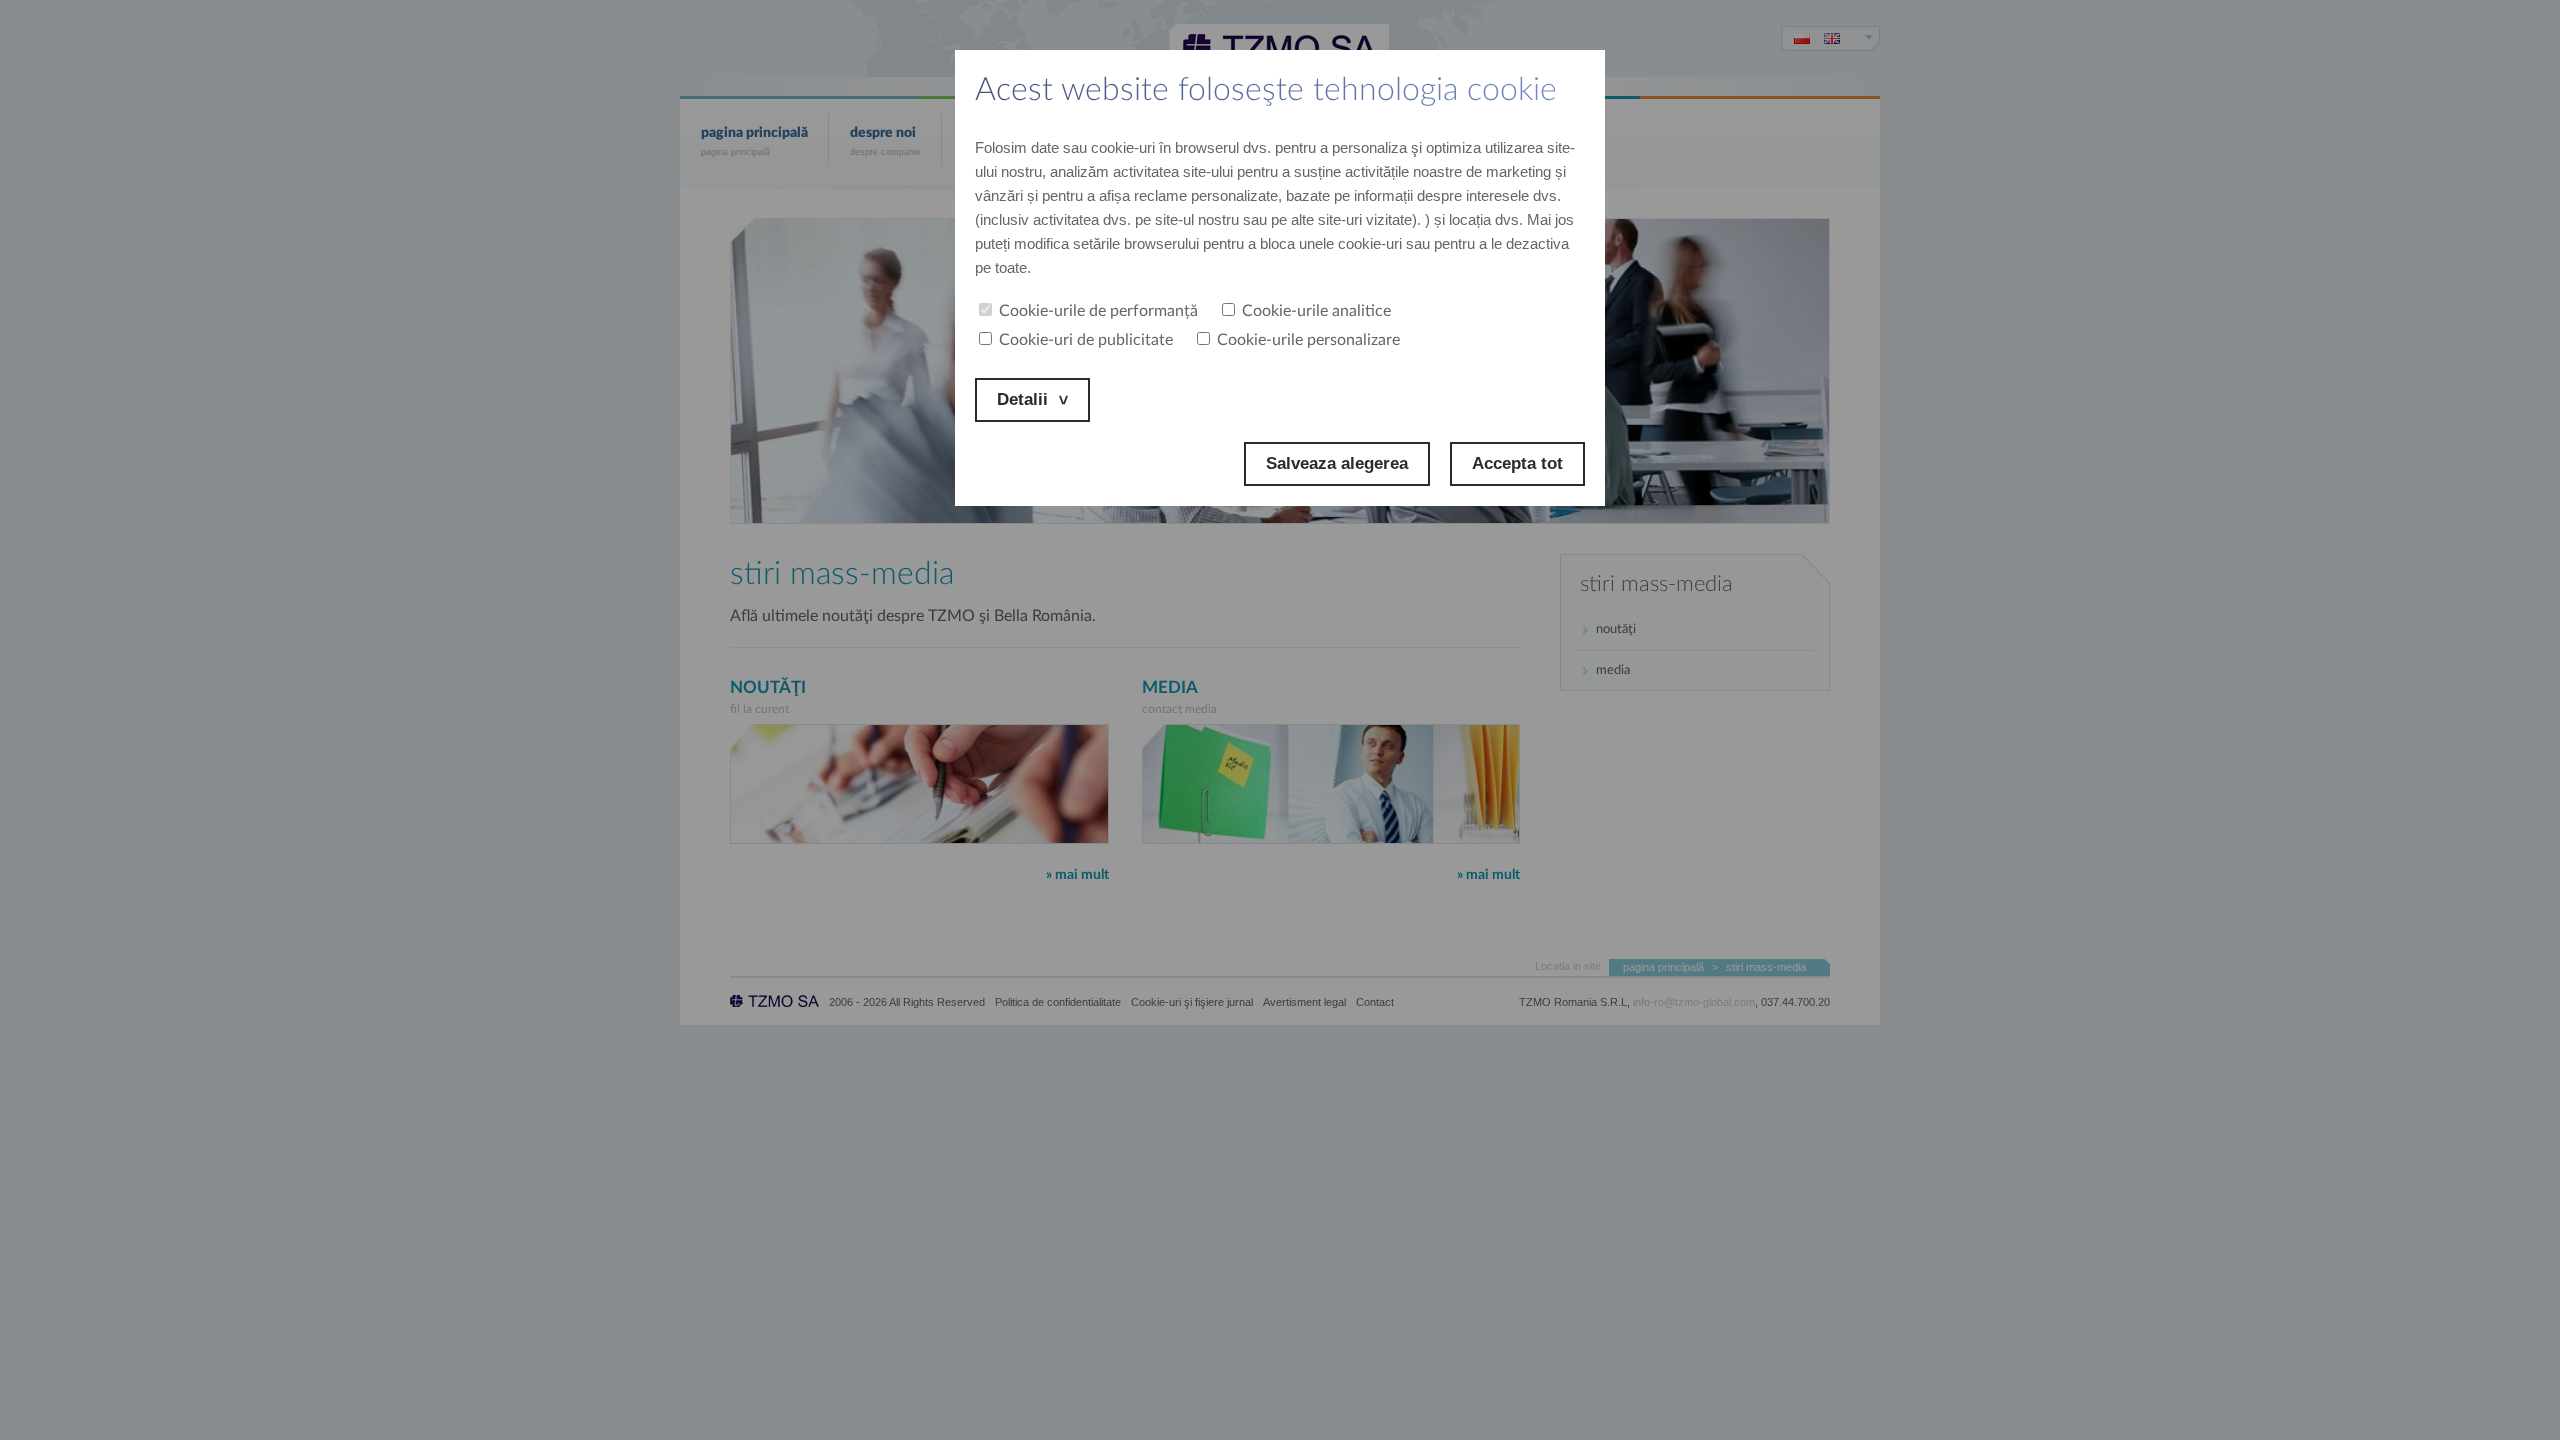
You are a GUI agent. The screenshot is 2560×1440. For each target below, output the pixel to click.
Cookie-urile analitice (1316, 311)
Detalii (1022, 399)
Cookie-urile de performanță (1098, 311)
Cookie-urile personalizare (1308, 340)
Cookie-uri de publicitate (1086, 340)
